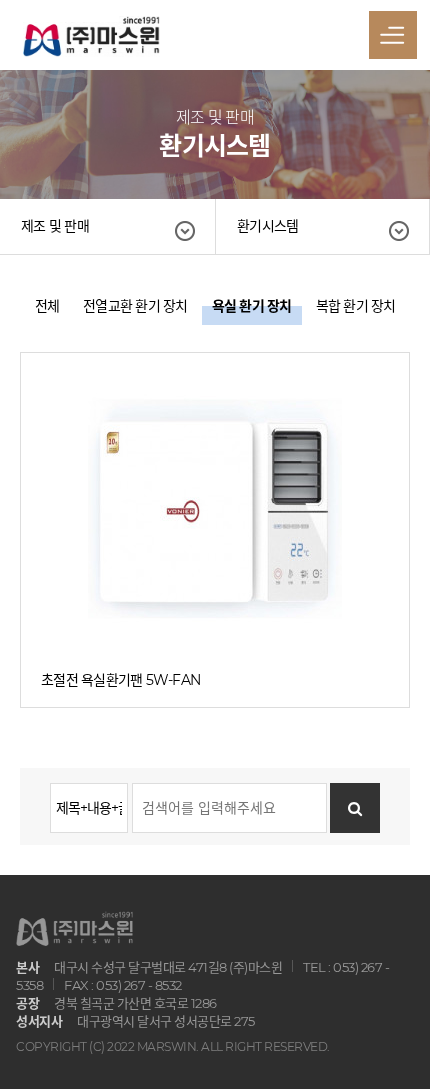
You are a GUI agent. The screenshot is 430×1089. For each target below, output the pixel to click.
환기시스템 (267, 226)
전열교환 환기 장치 (135, 306)
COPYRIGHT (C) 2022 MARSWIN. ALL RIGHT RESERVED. (173, 1046)
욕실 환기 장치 (252, 306)
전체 (47, 306)
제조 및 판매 (55, 226)
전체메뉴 (393, 35)
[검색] (355, 808)
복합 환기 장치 (356, 306)
